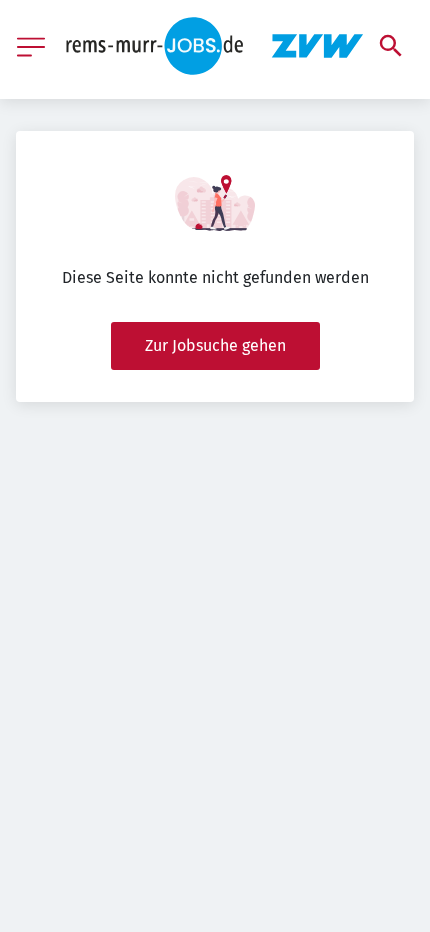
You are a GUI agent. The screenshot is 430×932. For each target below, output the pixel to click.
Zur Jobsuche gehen (215, 345)
